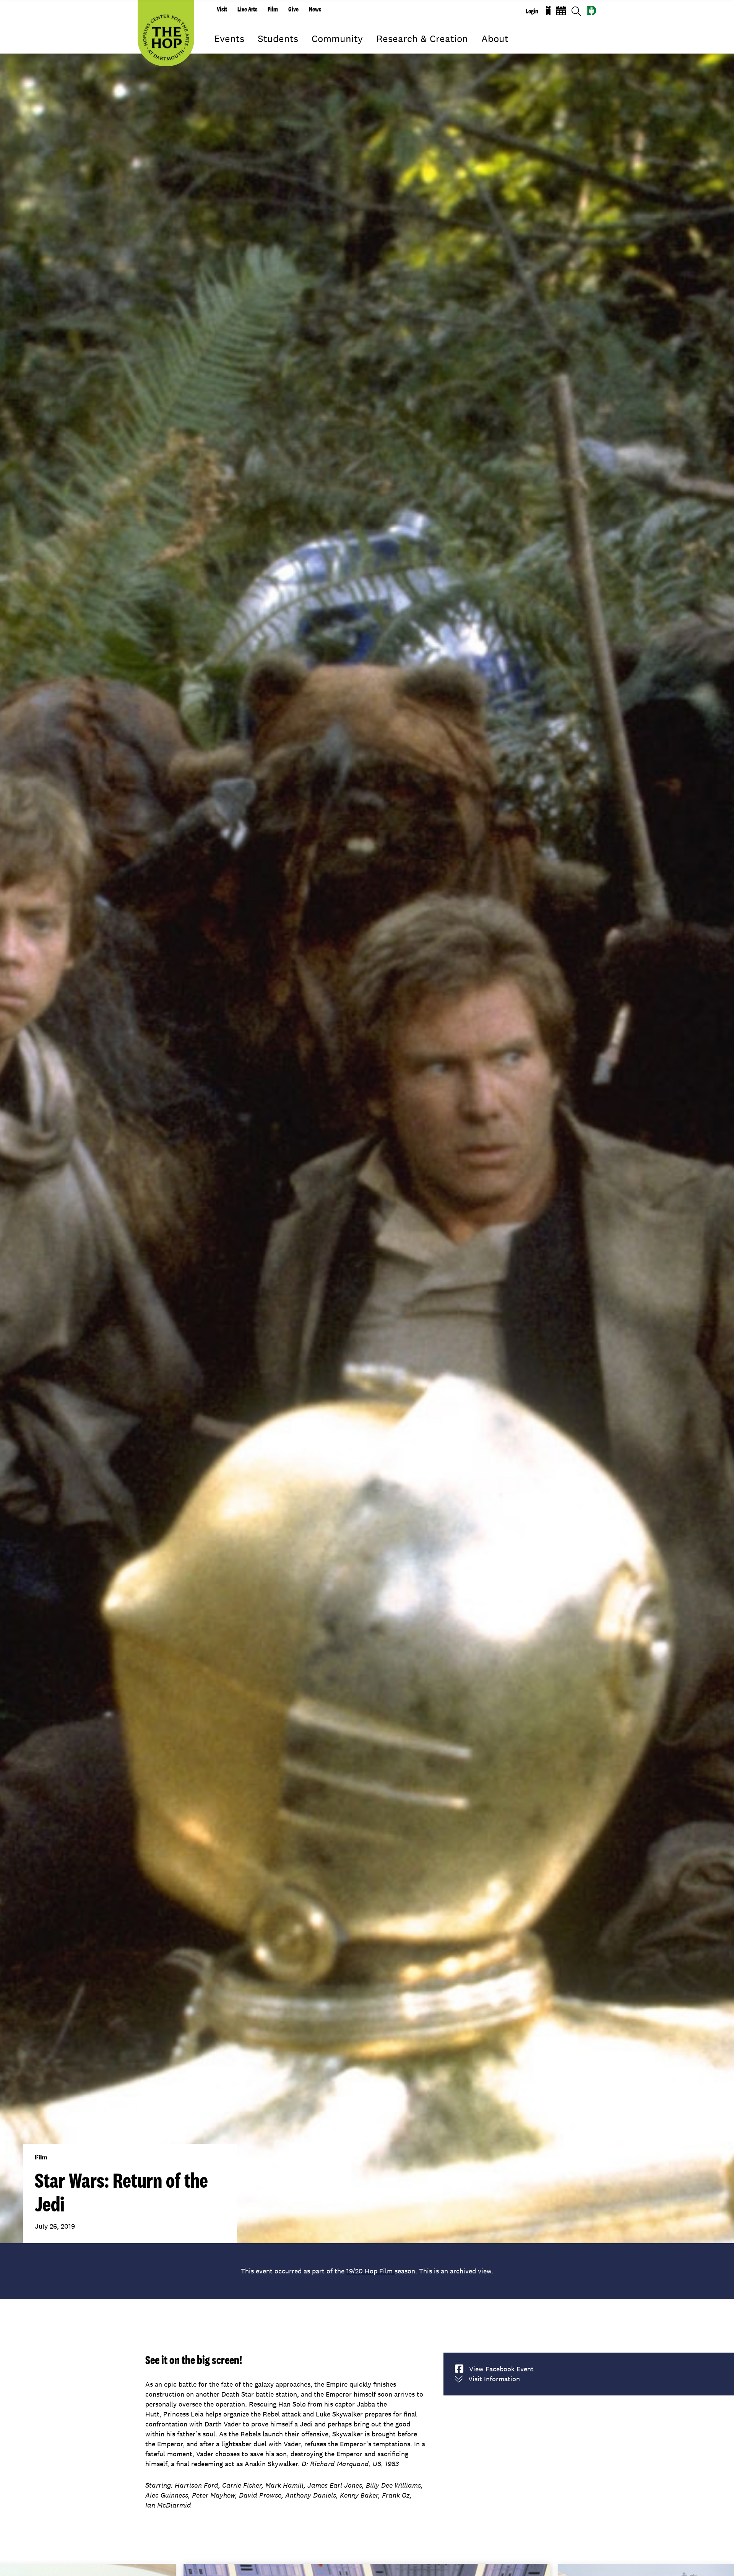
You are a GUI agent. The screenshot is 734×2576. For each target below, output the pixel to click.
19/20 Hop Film (370, 2271)
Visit (222, 9)
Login (532, 11)
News (315, 9)
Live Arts (247, 9)
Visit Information (494, 2379)
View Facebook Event (501, 2369)
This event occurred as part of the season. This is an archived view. (367, 2271)
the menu (220, 50)
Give (293, 9)
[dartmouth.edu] (592, 11)
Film (273, 9)
